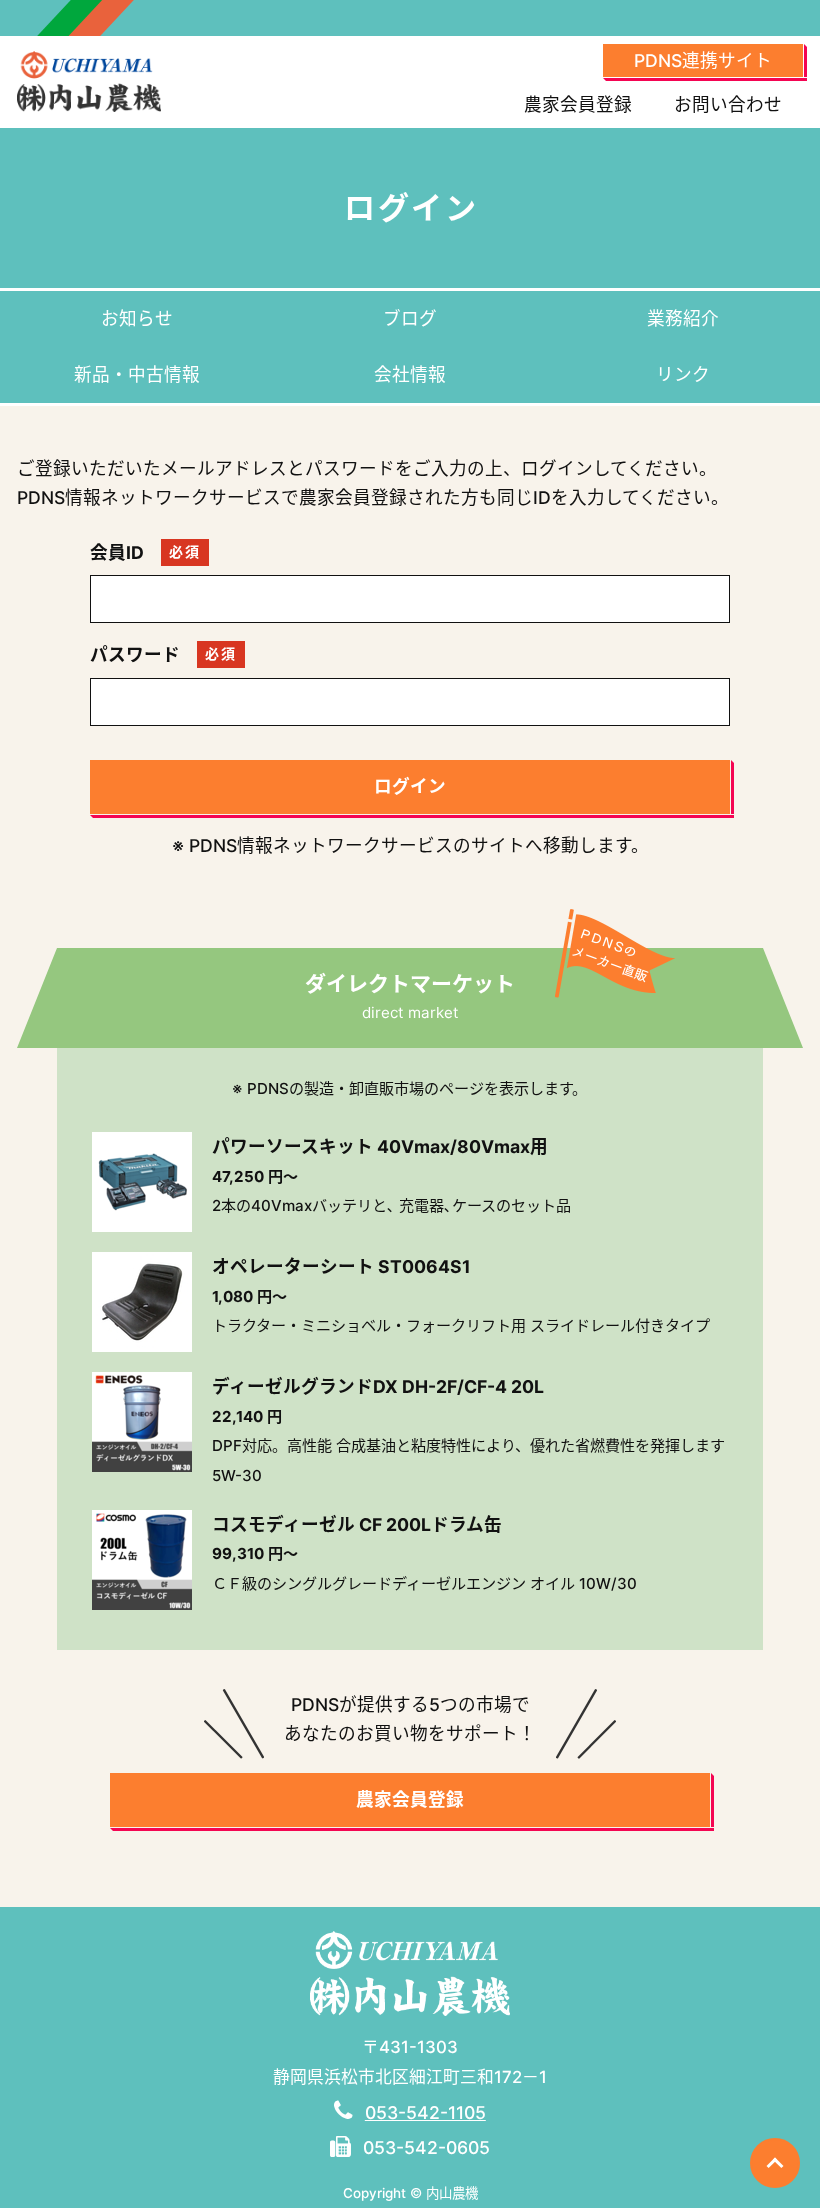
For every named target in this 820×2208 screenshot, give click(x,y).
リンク (683, 374)
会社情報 (410, 374)
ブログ (410, 318)
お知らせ (137, 318)
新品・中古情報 (137, 374)
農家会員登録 (578, 104)
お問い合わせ (728, 104)
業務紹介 (683, 318)
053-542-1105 (425, 2112)
